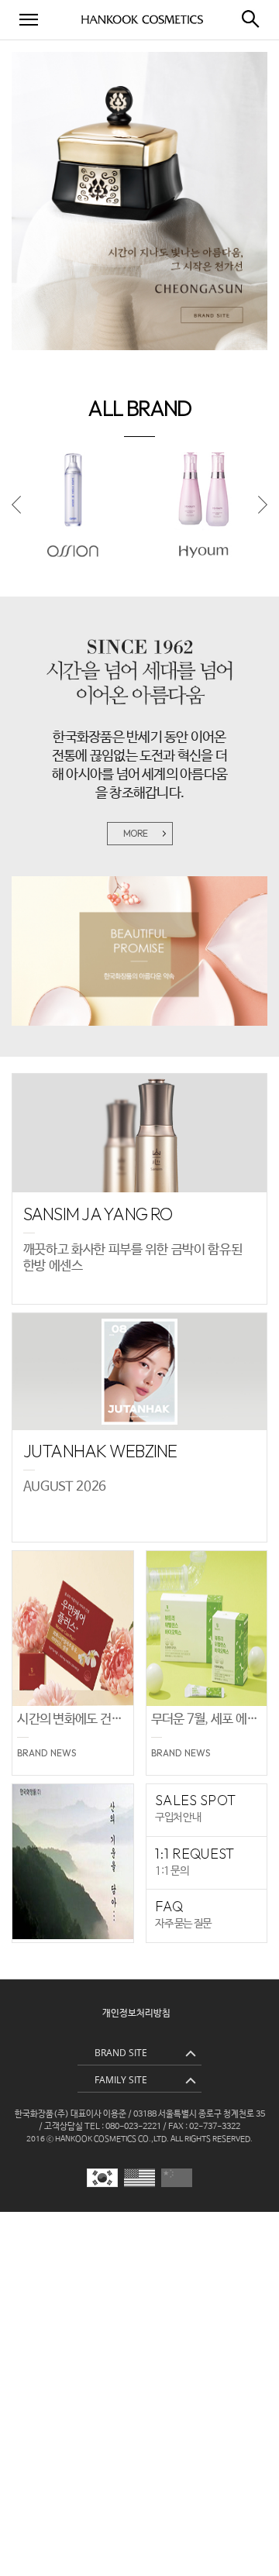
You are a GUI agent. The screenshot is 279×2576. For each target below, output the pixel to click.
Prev (16, 506)
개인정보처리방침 (136, 2014)
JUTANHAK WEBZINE (100, 1451)
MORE (136, 833)
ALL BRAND (139, 408)
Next (263, 506)
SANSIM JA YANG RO (98, 1214)
